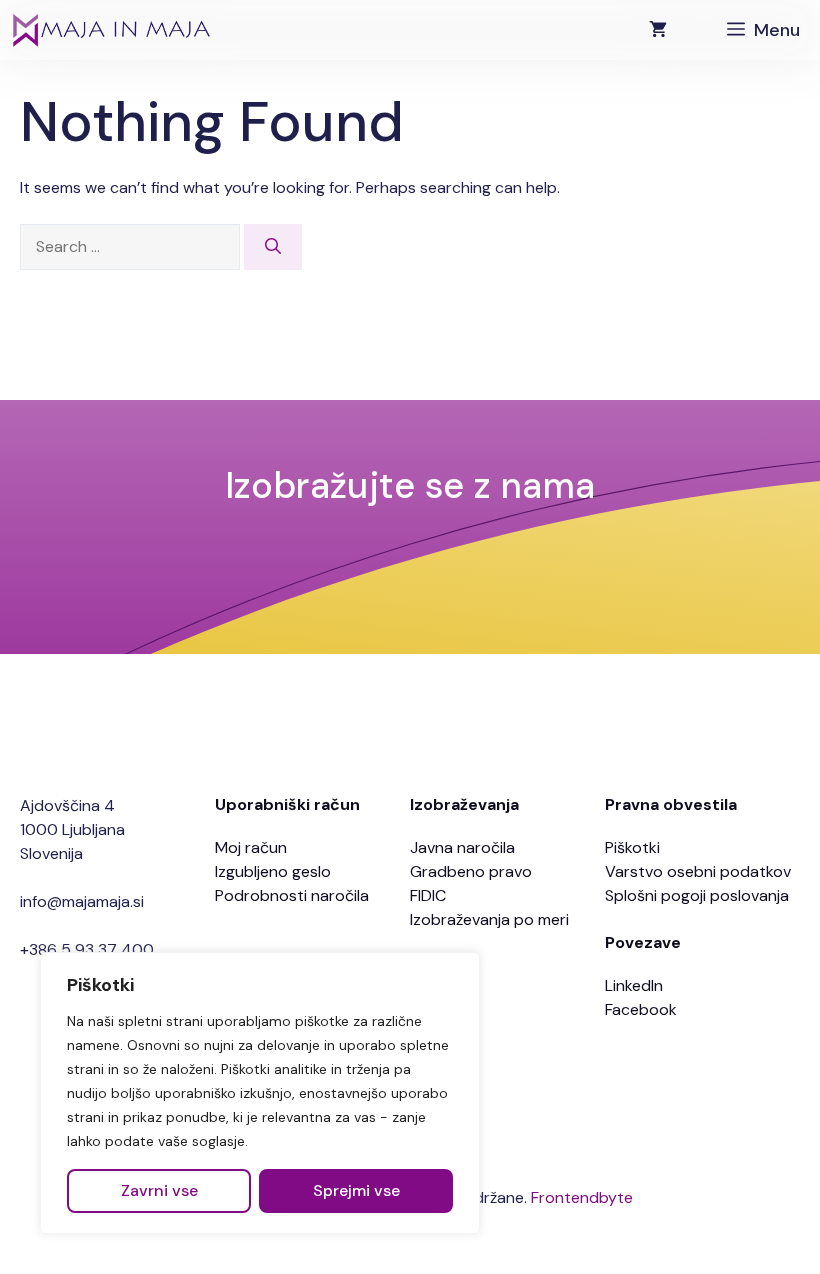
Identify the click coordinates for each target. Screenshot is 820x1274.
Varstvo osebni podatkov (698, 871)
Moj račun (251, 847)
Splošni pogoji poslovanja (697, 895)
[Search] (273, 247)
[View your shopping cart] (658, 30)
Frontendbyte (582, 1197)
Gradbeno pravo (471, 871)
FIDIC (428, 895)
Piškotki (632, 847)
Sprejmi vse (356, 1190)
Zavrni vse (159, 1190)
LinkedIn (634, 985)
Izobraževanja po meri (489, 919)
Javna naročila (462, 847)
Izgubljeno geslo (273, 871)
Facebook (641, 1009)
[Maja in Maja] (110, 30)
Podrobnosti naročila (292, 895)
